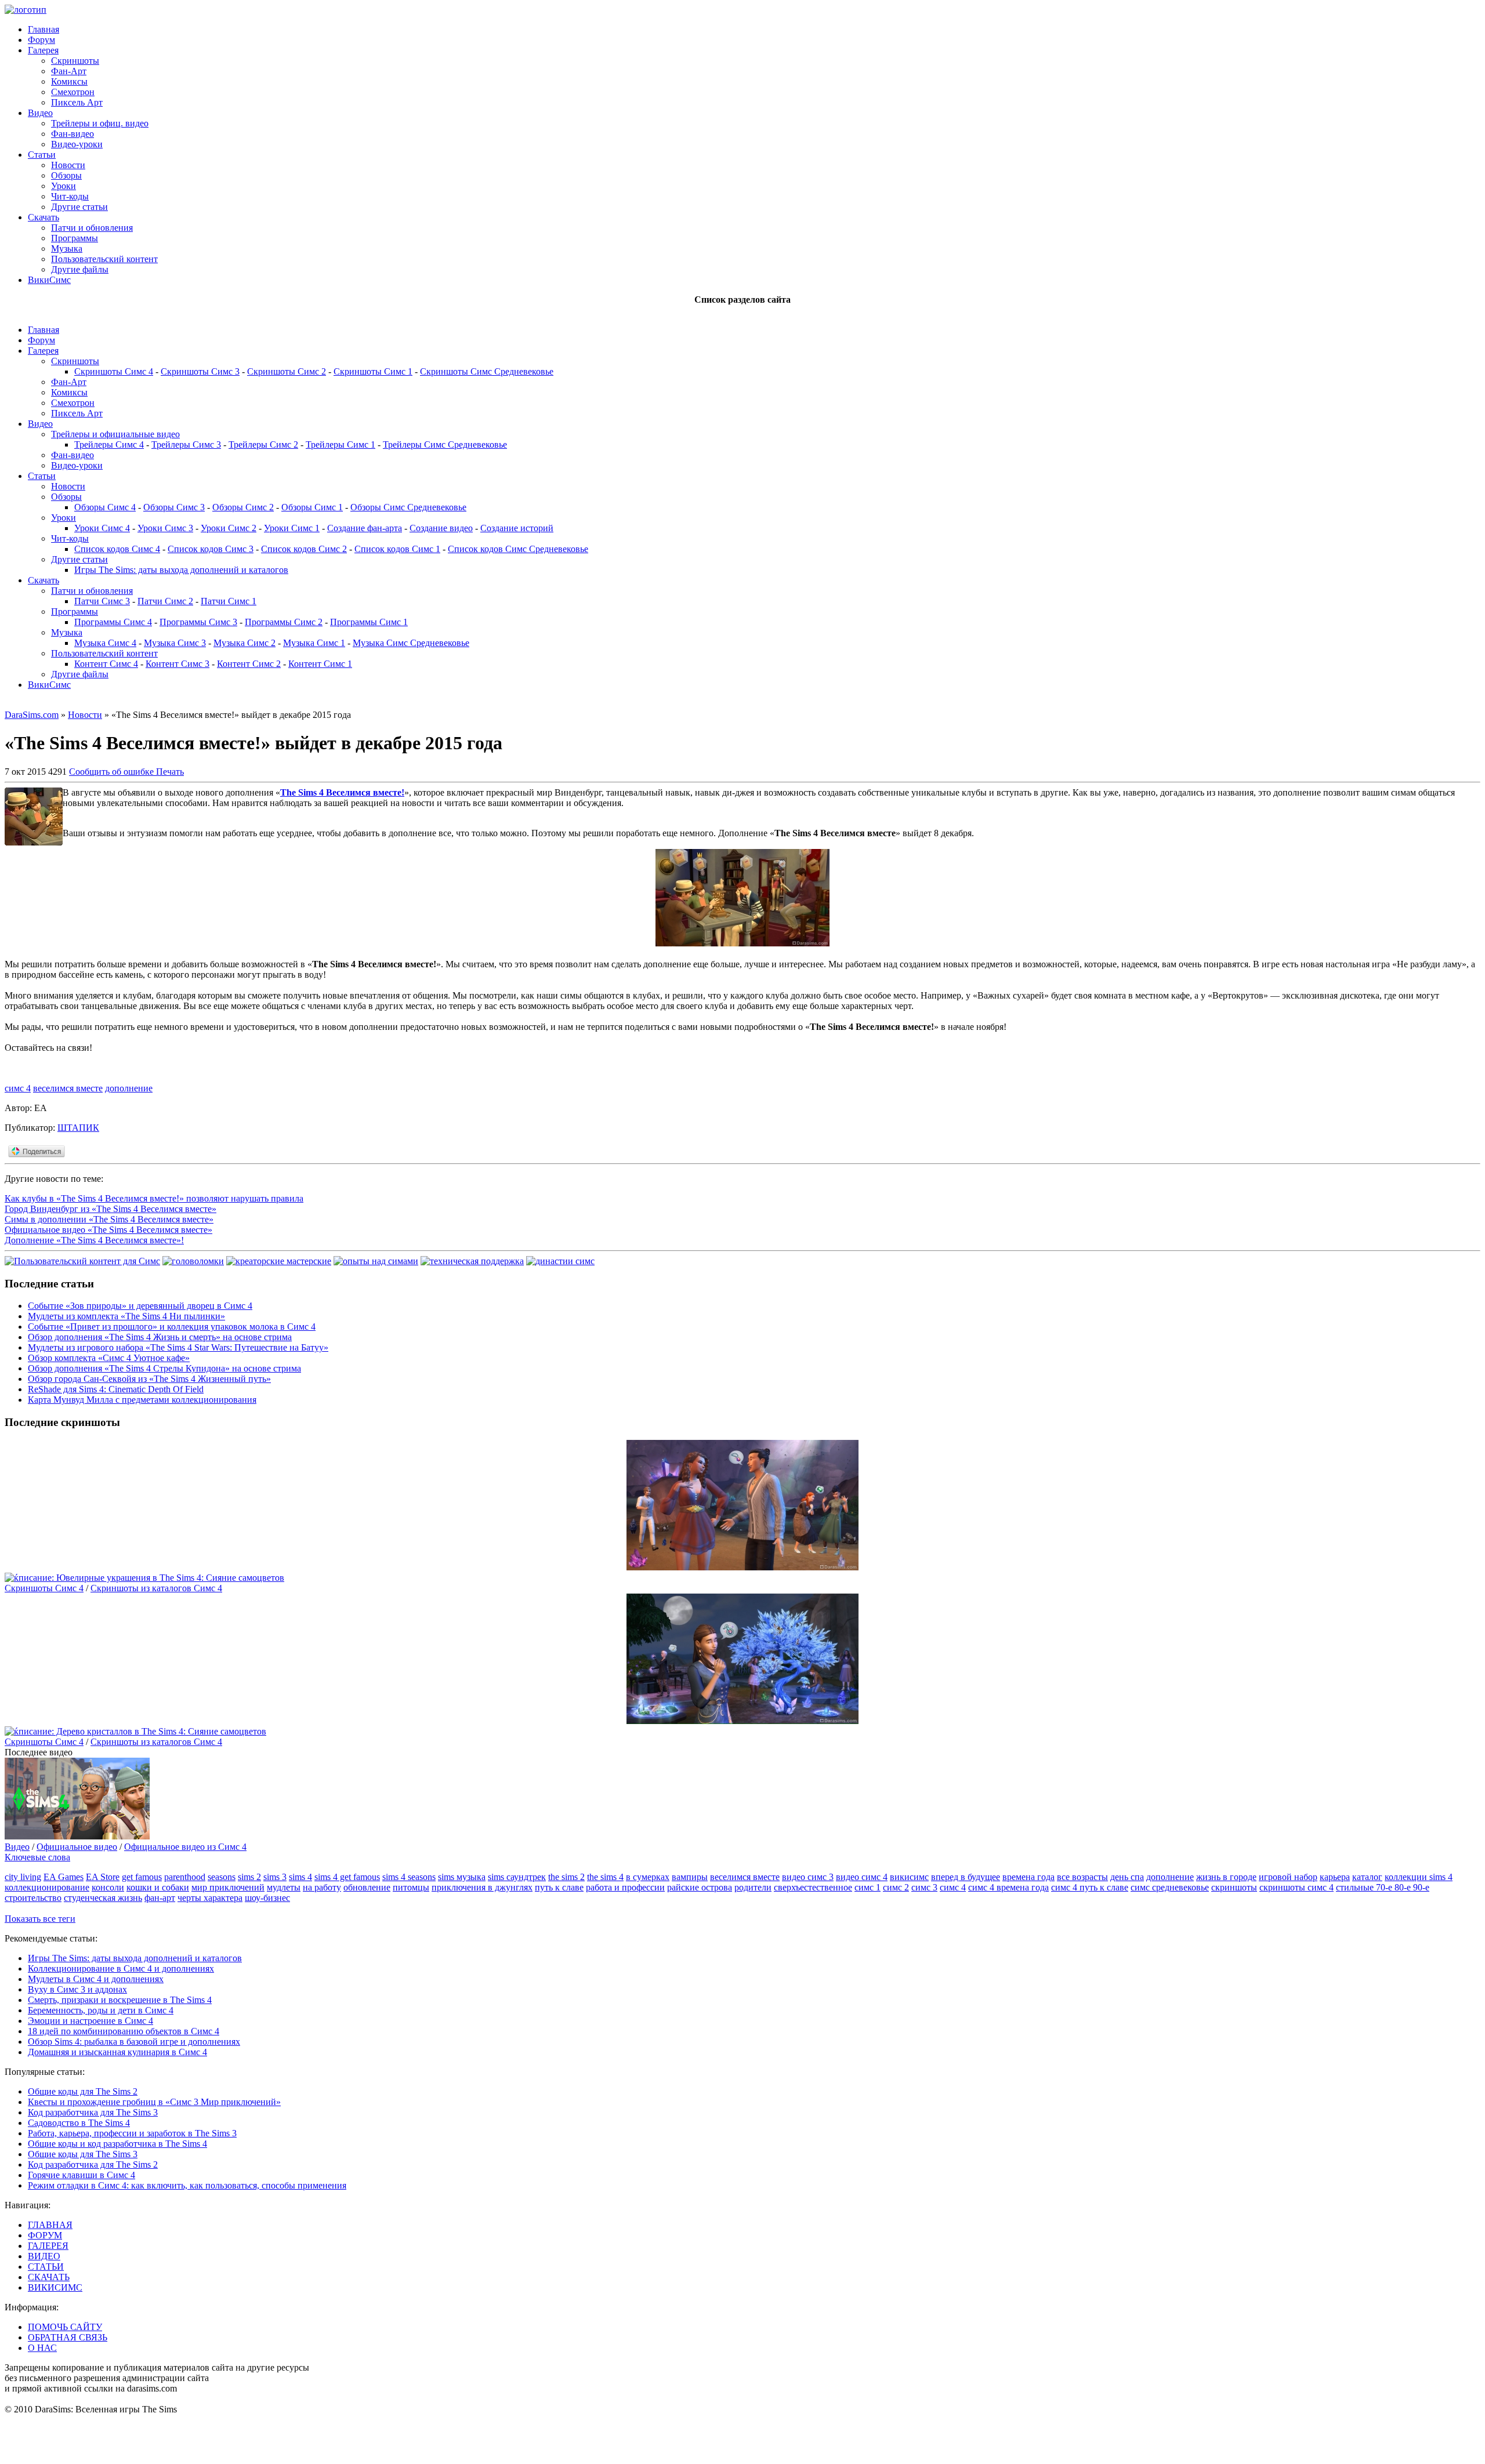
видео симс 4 (862, 1877)
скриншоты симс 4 (1296, 1887)
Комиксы (69, 81)
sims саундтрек (517, 1877)
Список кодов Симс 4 (117, 549)
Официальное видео (77, 1847)
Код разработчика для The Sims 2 (93, 2164)
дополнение (129, 1088)
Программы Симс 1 (369, 622)
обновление (367, 1887)
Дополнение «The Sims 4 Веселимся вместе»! (94, 1240)
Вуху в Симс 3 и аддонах (77, 1989)
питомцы (411, 1887)
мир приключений (228, 1887)
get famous (142, 1877)
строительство (33, 1898)
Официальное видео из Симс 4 (185, 1847)
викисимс (909, 1877)
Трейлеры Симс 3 (186, 444)
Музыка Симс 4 (105, 643)
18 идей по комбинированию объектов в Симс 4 (124, 2031)
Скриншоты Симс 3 (200, 371)
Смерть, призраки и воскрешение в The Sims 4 (120, 2000)
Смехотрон (73, 92)
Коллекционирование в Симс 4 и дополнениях (121, 1968)
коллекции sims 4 (1419, 1877)
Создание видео (441, 528)
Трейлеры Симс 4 (109, 444)
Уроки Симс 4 (102, 528)
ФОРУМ (45, 2235)
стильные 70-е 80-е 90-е (1383, 1887)
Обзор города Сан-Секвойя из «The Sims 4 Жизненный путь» (149, 1379)
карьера (1335, 1877)
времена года (1028, 1877)
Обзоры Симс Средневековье (408, 507)
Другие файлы (80, 269)
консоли (108, 1887)
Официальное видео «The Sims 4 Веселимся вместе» (108, 1230)
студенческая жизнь (103, 1898)
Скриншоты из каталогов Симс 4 (156, 1588)
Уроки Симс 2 (229, 528)
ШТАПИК (78, 1128)
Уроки (64, 186)
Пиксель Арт (77, 102)
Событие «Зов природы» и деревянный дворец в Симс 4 (140, 1306)
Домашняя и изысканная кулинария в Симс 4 (117, 2052)
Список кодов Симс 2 (304, 549)
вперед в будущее (966, 1877)
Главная (44, 29)
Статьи (42, 155)
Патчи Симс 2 (165, 601)
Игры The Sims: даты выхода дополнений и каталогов (181, 570)
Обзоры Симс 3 (174, 507)
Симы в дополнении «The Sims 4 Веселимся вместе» (109, 1219)
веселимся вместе (68, 1088)
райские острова (700, 1887)
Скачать (44, 217)
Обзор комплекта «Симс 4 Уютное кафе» (109, 1358)
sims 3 (275, 1877)
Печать (170, 772)
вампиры (690, 1877)
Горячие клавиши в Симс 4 (82, 2175)
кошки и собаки (158, 1887)
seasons (222, 1877)
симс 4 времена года (1008, 1887)
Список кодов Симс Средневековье (518, 549)
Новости (68, 165)
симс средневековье (1170, 1887)
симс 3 (924, 1887)
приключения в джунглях (482, 1887)
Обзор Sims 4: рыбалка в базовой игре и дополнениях (134, 2042)
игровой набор (1288, 1877)
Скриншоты (75, 61)
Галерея (43, 50)
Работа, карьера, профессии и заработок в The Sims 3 (132, 2133)
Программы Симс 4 (113, 622)
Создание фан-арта (365, 528)
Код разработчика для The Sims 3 (93, 2112)
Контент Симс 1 (320, 664)
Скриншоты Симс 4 (114, 371)
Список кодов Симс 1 (397, 549)
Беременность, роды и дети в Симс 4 (101, 2010)
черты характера (210, 1898)
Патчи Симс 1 (229, 601)
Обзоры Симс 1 (312, 507)
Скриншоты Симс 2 (287, 371)
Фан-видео (73, 134)
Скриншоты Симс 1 (373, 371)
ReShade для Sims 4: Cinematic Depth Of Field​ (116, 1389)
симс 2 (896, 1887)
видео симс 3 (808, 1877)
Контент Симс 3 (178, 664)
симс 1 (868, 1887)
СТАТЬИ (46, 2267)
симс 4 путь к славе (1090, 1887)
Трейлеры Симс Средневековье (445, 444)
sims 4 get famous (347, 1877)
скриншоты (1234, 1887)
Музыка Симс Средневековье (411, 643)
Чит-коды (70, 196)
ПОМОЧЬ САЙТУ (65, 2327)
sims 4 (300, 1877)
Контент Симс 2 (249, 664)
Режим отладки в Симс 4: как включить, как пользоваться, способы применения (187, 2185)
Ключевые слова (37, 1857)
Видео (40, 113)
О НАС (42, 2348)
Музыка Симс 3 (175, 643)
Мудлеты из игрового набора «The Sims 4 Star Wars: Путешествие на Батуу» (178, 1347)
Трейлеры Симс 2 (263, 444)
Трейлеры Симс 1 (341, 444)
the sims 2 (566, 1877)
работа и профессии (625, 1887)
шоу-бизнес (267, 1898)
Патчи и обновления (92, 228)
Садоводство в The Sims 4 (79, 2123)
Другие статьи (79, 207)
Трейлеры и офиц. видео (100, 123)
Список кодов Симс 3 (211, 549)
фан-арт (160, 1898)
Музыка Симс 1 (314, 643)
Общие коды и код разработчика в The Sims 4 (117, 2144)
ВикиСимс (49, 280)
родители (753, 1887)
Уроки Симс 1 (292, 528)
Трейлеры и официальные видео (115, 434)
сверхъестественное (813, 1887)
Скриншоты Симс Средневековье (487, 371)
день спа (1127, 1877)
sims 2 (249, 1877)
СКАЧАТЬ (49, 2277)
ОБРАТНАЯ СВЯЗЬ (68, 2337)
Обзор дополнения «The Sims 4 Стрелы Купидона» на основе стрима (164, 1368)
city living (23, 1877)
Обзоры (66, 175)
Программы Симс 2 (284, 622)
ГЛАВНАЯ (50, 2225)
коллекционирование (47, 1887)
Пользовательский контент (104, 259)
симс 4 (18, 1088)
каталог (1367, 1877)
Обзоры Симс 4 (105, 507)
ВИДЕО (44, 2256)
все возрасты (1082, 1877)
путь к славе (559, 1887)
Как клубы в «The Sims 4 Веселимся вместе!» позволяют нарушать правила (154, 1198)
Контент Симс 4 (106, 664)
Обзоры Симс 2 (243, 507)
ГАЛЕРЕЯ (48, 2246)
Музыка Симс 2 (245, 643)
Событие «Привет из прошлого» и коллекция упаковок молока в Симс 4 (172, 1327)
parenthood (185, 1877)
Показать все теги (40, 1919)
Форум (41, 40)
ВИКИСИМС (55, 2287)
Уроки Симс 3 (165, 528)
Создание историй (517, 528)
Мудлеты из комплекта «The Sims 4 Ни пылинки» (126, 1316)
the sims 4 (605, 1877)
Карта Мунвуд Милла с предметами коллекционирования (142, 1400)
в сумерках (648, 1877)
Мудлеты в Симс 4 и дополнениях (96, 1979)
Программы (75, 238)
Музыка (67, 248)
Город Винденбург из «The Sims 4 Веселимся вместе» (111, 1209)
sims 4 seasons (409, 1877)
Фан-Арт (69, 71)
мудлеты (284, 1887)
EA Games (64, 1877)
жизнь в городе (1226, 1877)
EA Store (103, 1877)
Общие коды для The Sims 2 (83, 2091)
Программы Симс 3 (198, 622)
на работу (322, 1887)
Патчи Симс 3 (102, 601)
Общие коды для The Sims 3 (83, 2154)
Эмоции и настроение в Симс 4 (90, 2021)
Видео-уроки (77, 144)
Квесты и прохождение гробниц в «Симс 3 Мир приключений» (154, 2102)
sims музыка (462, 1877)
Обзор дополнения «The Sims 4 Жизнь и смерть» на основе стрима (160, 1337)
